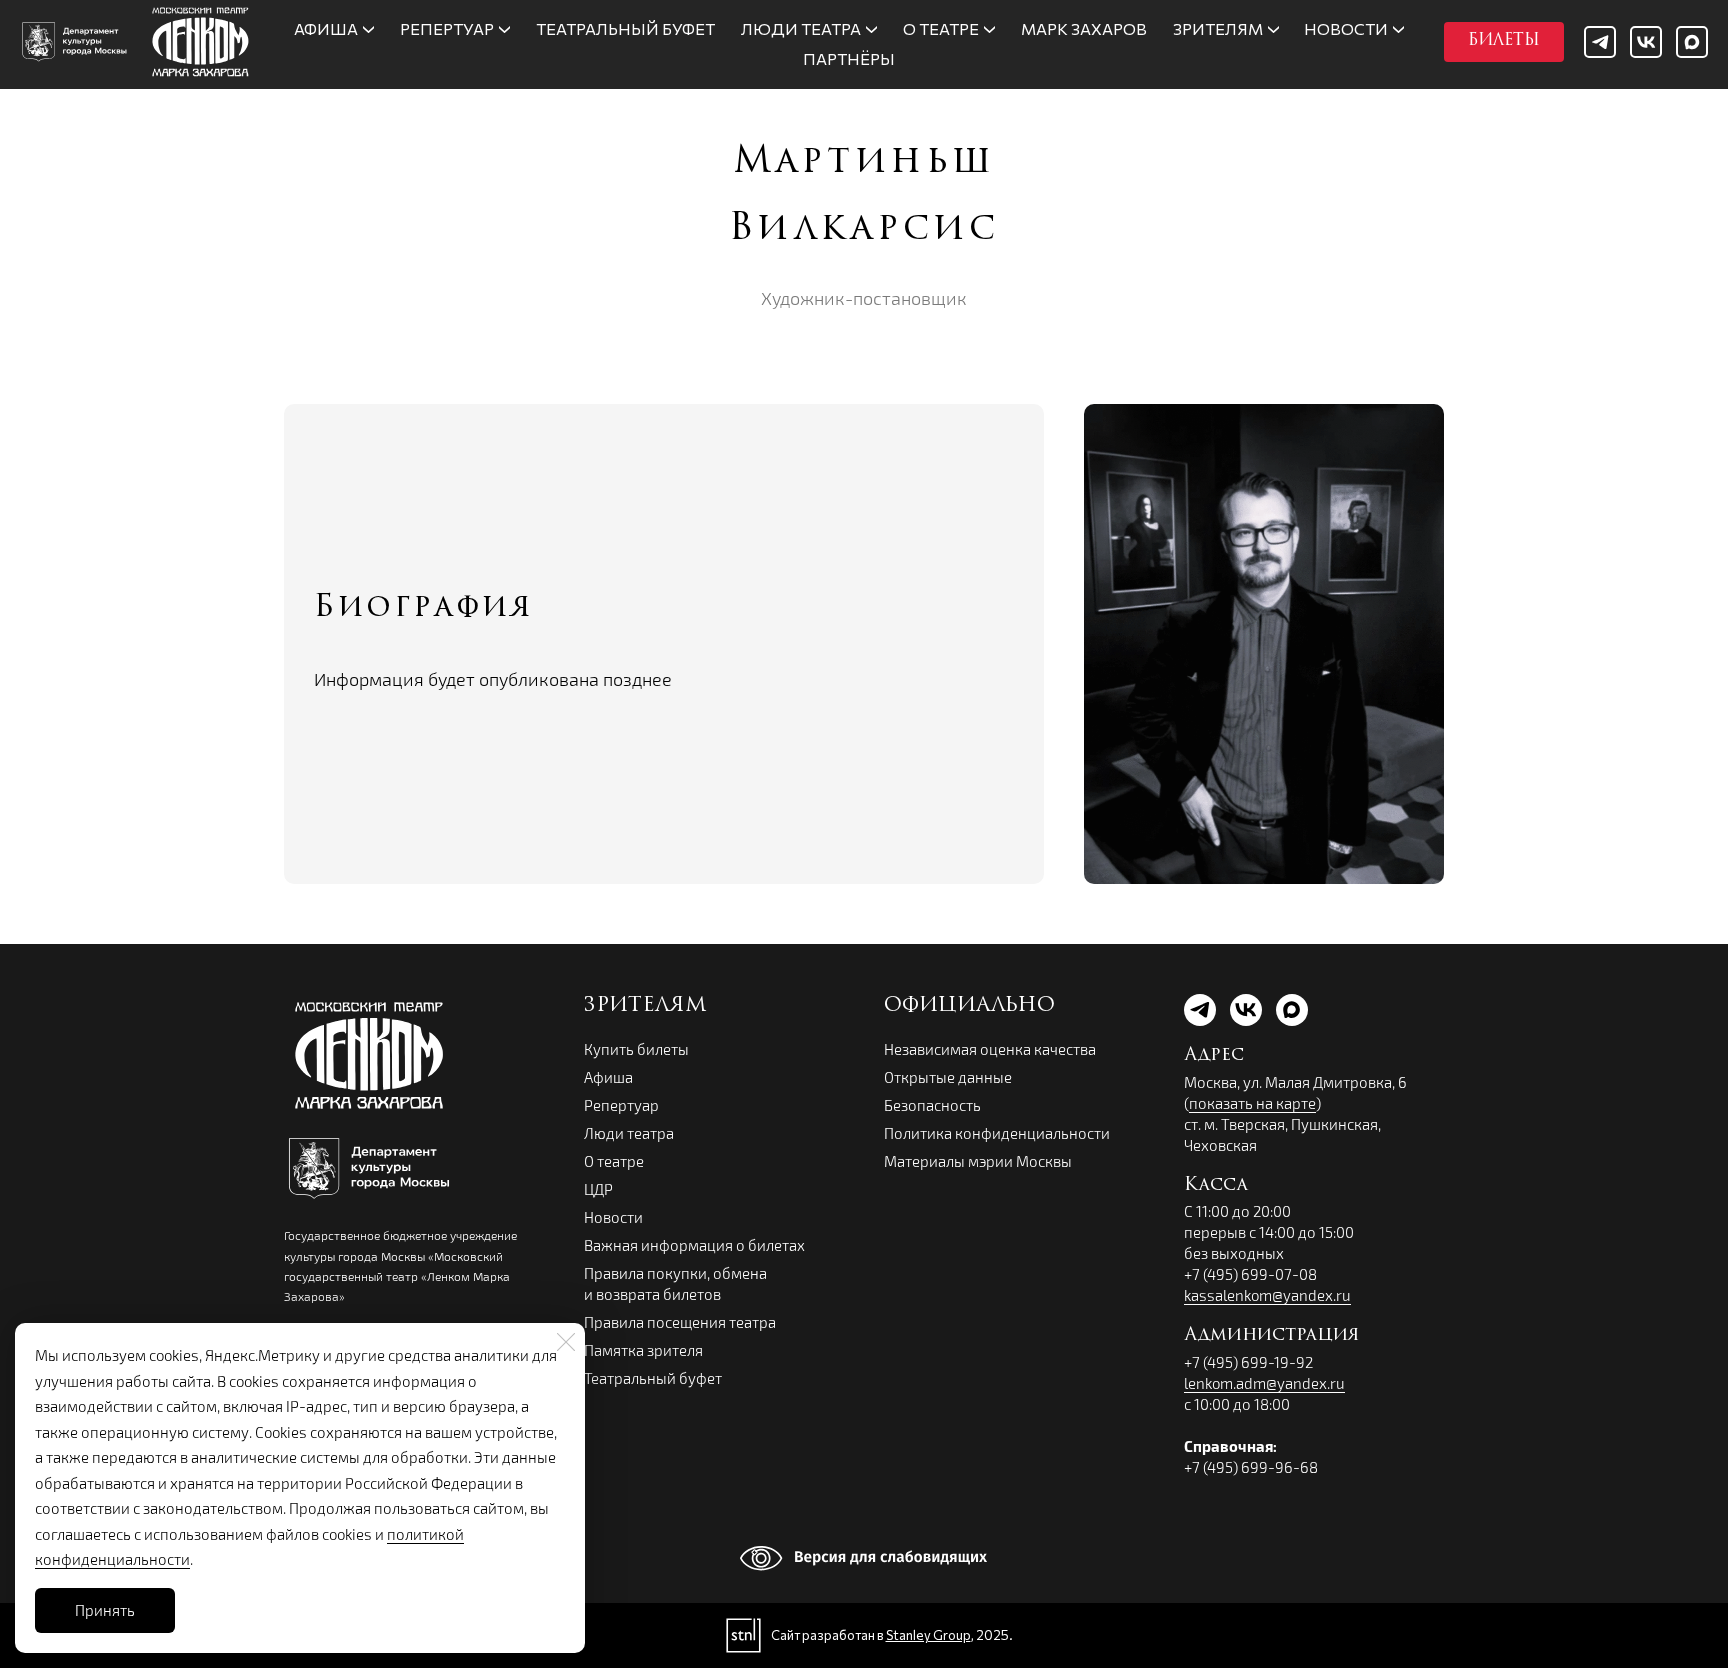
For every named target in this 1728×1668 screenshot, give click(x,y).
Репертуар (621, 1105)
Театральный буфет (653, 1378)
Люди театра (629, 1133)
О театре (614, 1161)
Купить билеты (636, 1049)
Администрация (1271, 1336)
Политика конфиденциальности (997, 1133)
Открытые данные (948, 1077)
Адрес (1214, 1056)
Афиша (608, 1077)
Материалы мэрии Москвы (978, 1161)
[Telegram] (1600, 42)
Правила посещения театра (680, 1322)
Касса (1216, 1186)
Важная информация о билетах (694, 1245)
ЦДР (598, 1189)
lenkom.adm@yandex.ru (1264, 1383)
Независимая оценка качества (990, 1049)
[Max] (1692, 42)
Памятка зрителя (643, 1350)
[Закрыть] (566, 1342)
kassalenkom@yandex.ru (1267, 1295)
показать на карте (1252, 1103)
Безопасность (932, 1105)
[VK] (1646, 42)
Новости (613, 1217)
